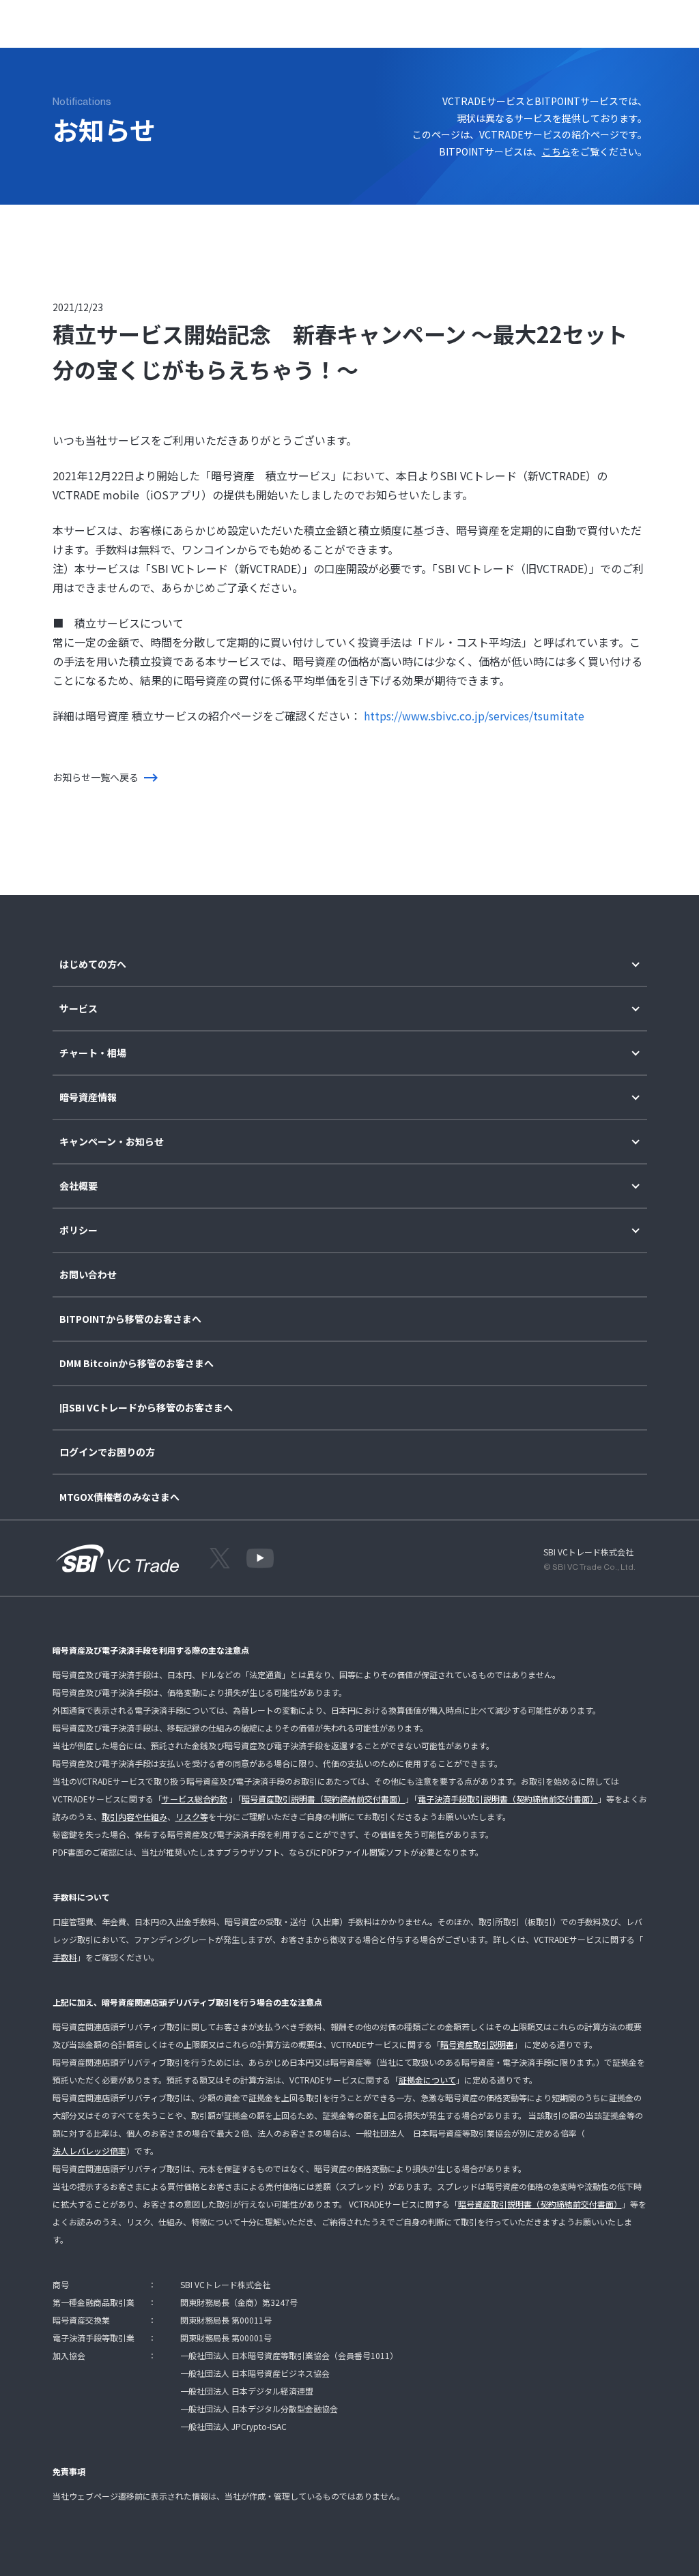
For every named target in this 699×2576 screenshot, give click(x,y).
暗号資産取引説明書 (477, 2044)
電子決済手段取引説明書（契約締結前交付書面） (508, 1799)
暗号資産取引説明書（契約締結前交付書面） (324, 1799)
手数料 (65, 1957)
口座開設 (627, 21)
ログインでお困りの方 (107, 1452)
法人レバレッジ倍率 (89, 2151)
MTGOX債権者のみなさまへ (119, 1497)
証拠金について (427, 2080)
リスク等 (192, 1816)
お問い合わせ (88, 1275)
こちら (556, 151)
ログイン (571, 21)
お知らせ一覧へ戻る (96, 777)
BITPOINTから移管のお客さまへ (130, 1319)
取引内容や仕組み (134, 1816)
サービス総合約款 (195, 1799)
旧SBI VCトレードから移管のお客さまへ (146, 1408)
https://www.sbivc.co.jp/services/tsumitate (474, 716)
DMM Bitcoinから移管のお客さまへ (137, 1363)
